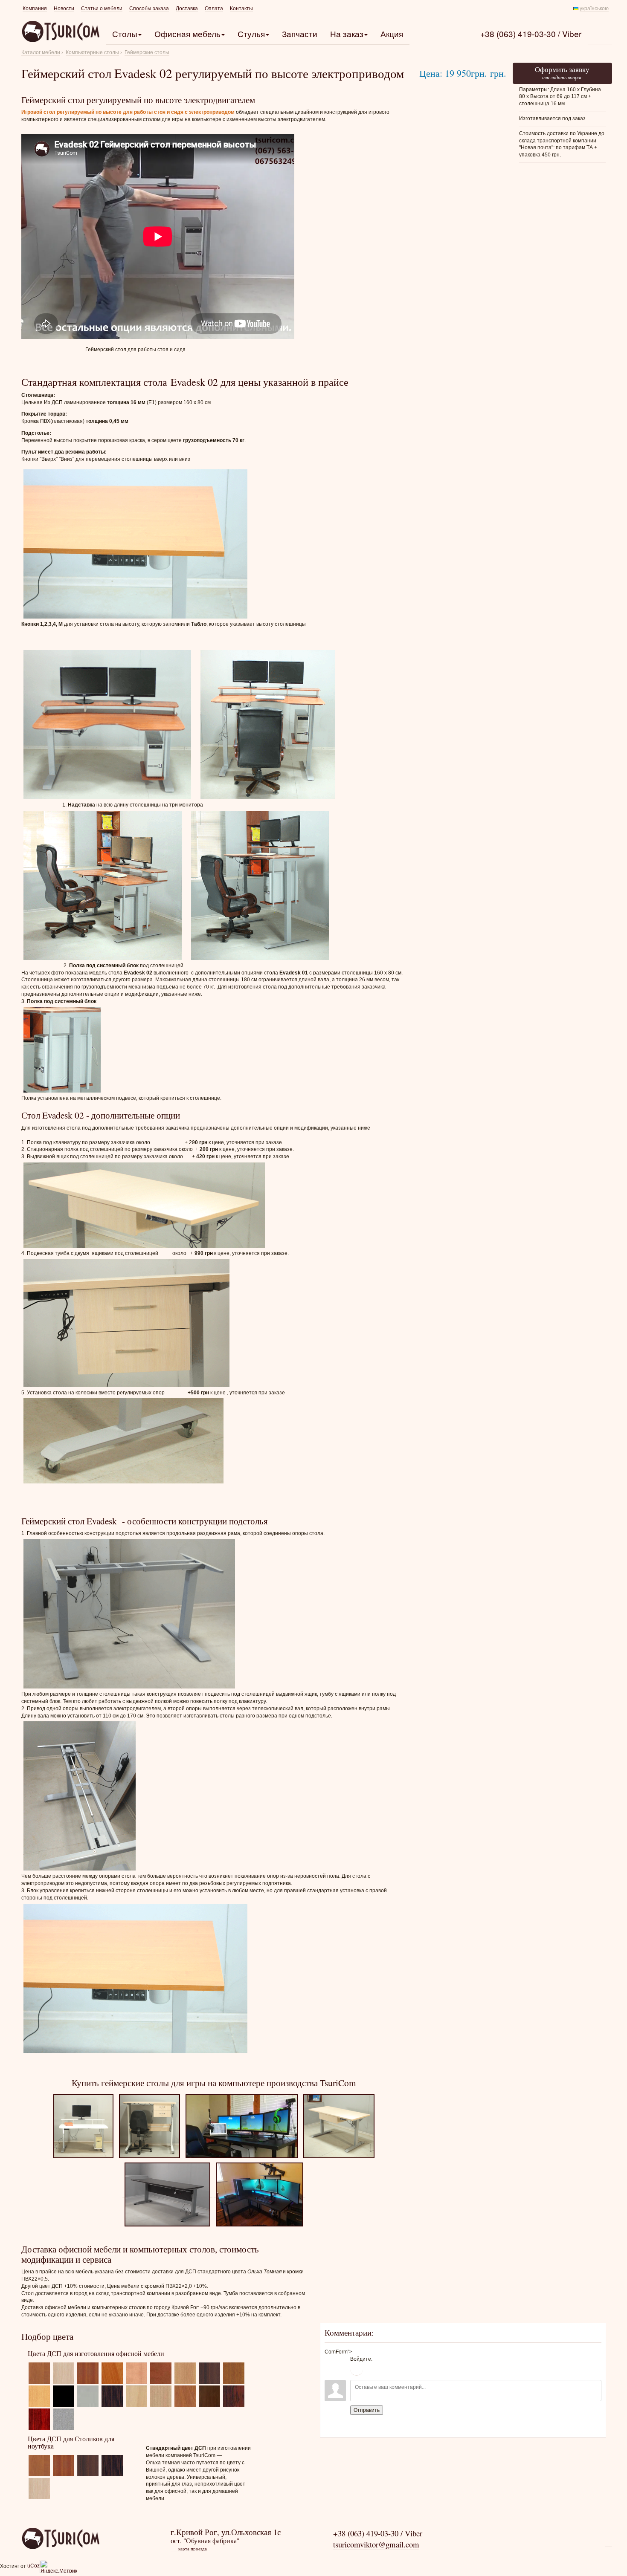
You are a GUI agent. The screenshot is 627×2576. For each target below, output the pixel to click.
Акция (392, 33)
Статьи (102, 9)
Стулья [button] (251, 33)
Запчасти (300, 33)
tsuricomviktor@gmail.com (376, 2544)
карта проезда (189, 2549)
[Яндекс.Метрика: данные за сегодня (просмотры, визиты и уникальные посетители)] (58, 2566)
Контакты (241, 9)
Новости (64, 9)
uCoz (33, 2566)
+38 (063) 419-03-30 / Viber (531, 33)
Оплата (214, 9)
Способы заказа (149, 9)
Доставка (187, 9)
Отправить (367, 2410)
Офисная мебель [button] (187, 33)
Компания (35, 9)
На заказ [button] (347, 33)
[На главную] (60, 2538)
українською (594, 9)
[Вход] (357, 2369)
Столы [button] (125, 33)
